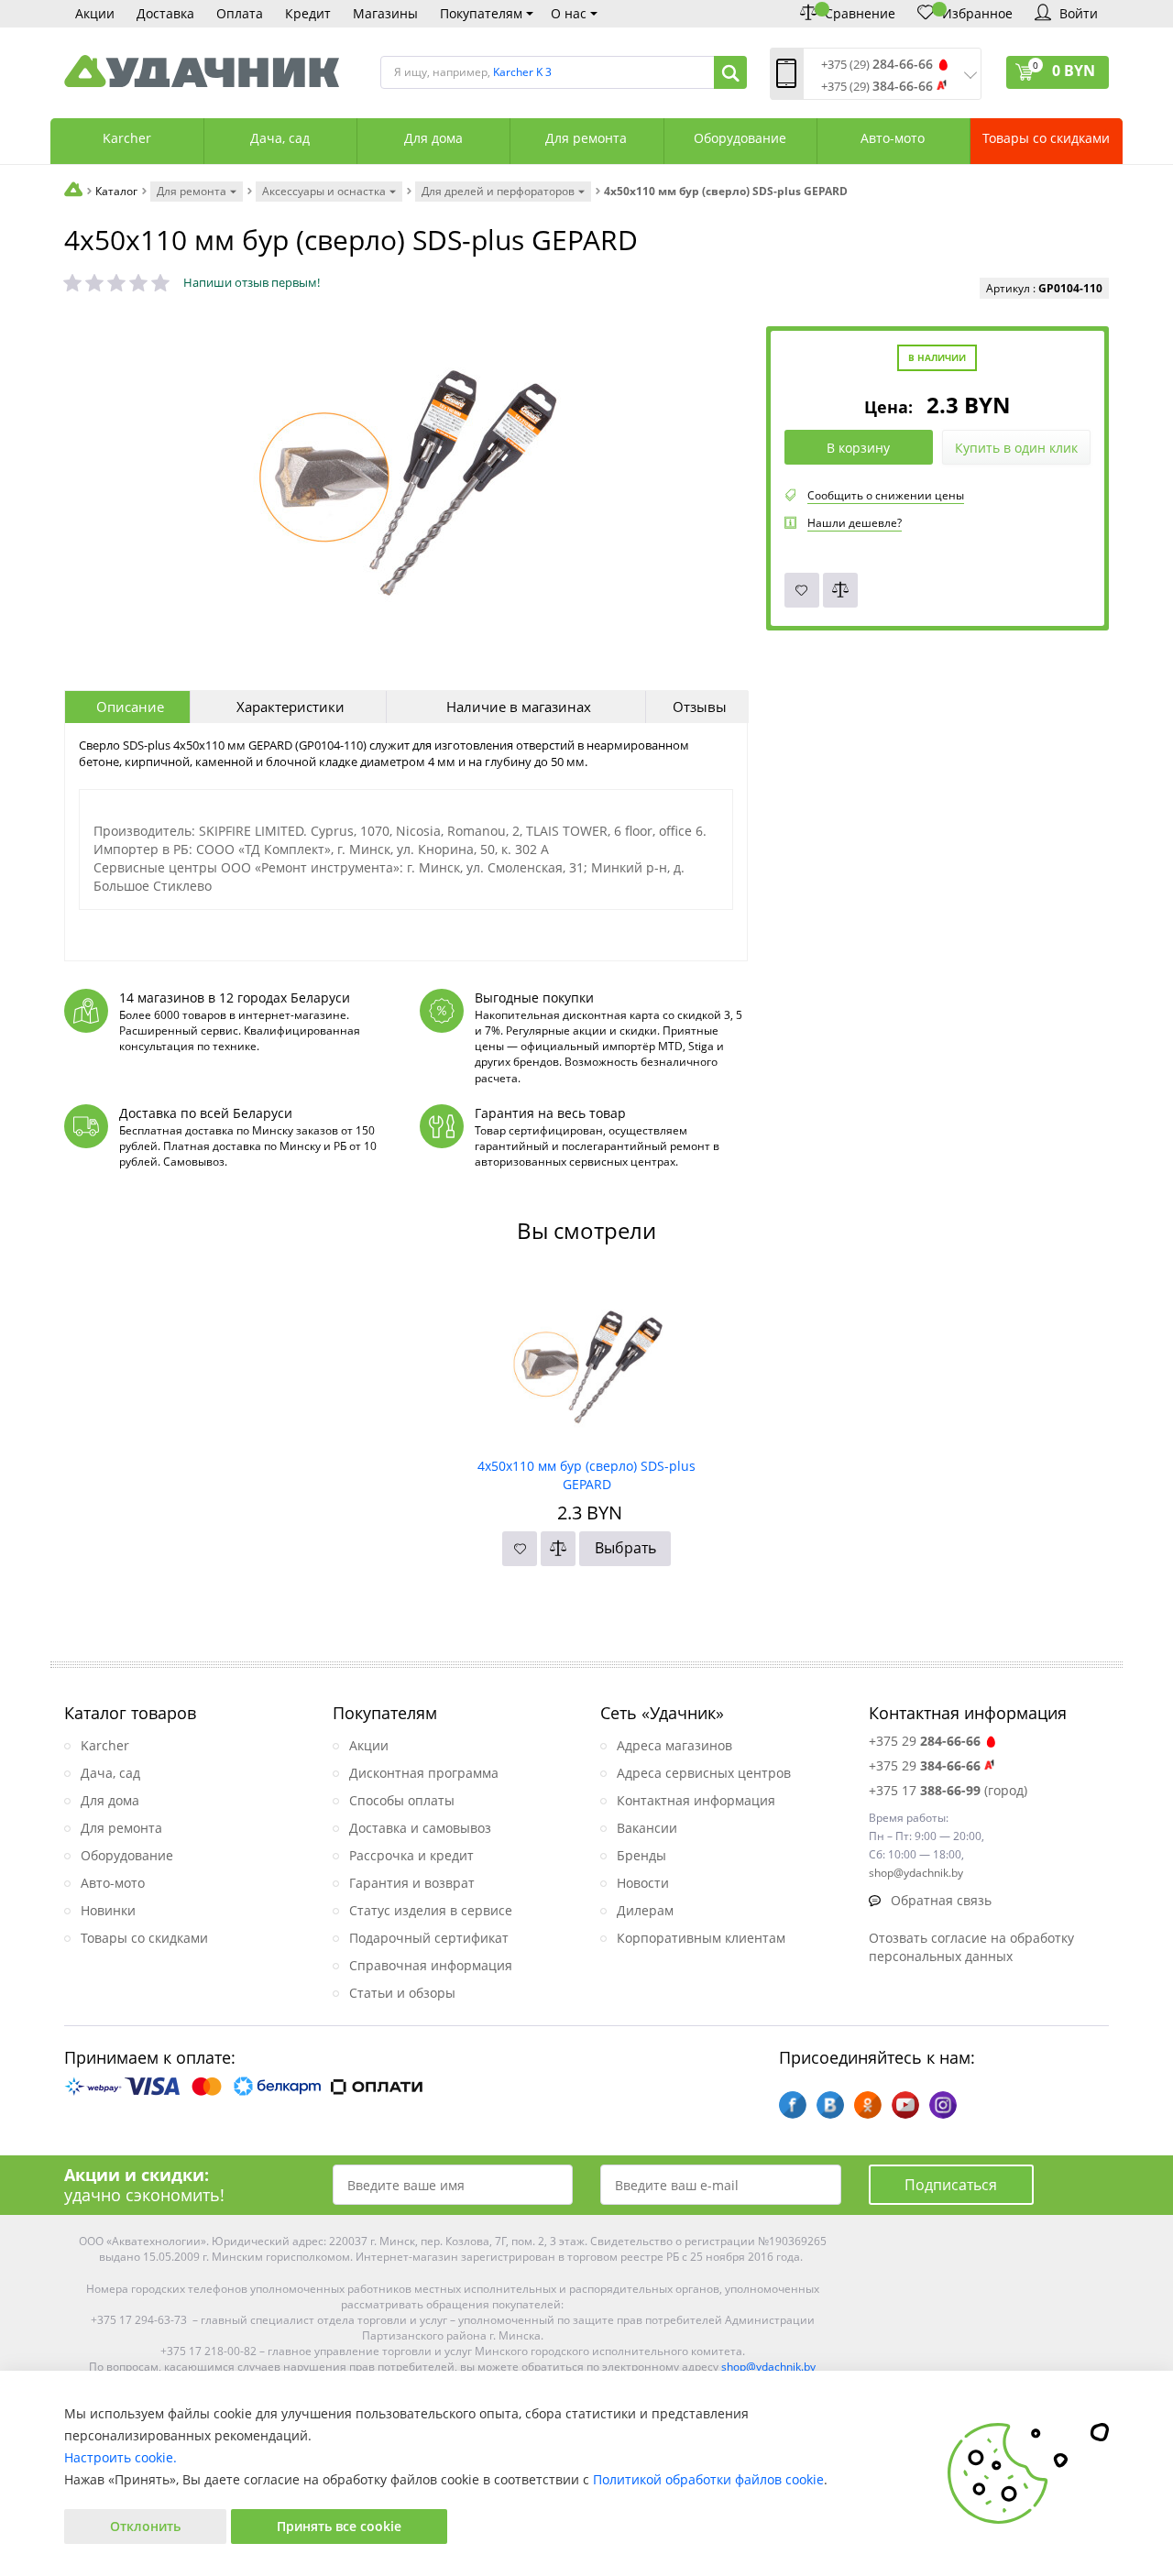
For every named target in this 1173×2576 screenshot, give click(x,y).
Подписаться (951, 2185)
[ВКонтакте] (830, 2105)
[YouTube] (905, 2105)
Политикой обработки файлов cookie (708, 2479)
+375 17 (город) (948, 1790)
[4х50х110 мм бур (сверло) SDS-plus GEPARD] (587, 1361)
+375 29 (925, 1741)
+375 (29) (877, 65)
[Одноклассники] (868, 2105)
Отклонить (145, 2526)
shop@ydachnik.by (768, 2367)
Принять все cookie (339, 2526)
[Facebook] (793, 2105)
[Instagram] (943, 2105)
